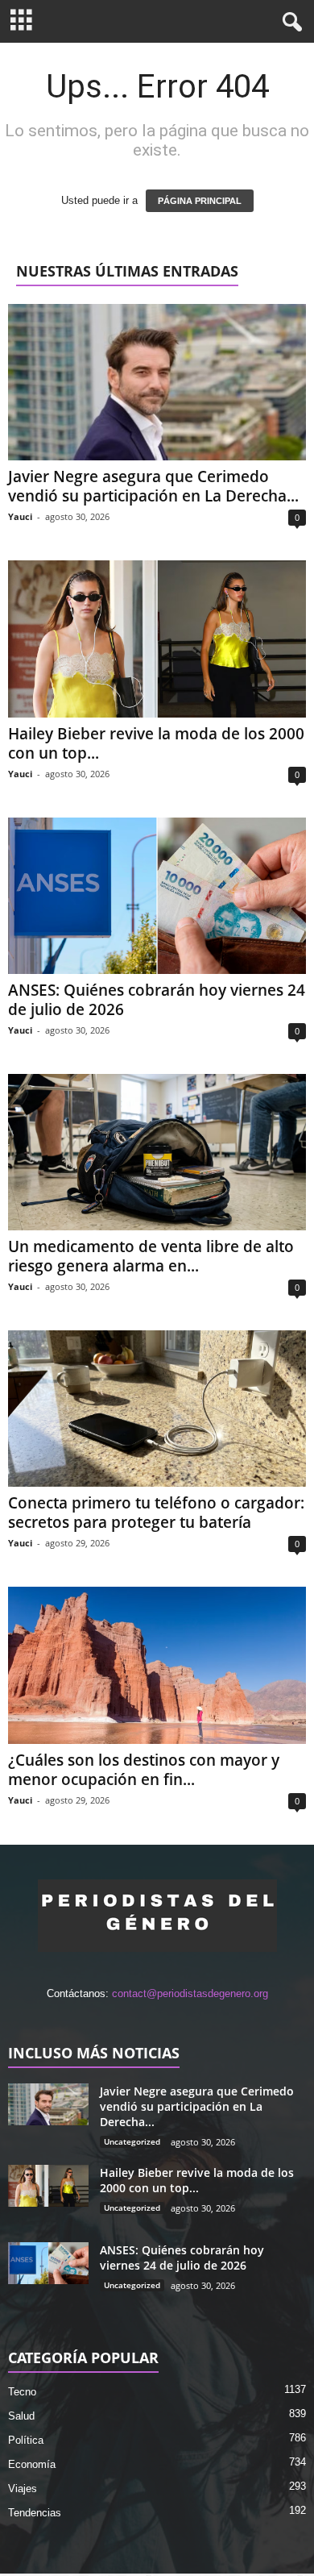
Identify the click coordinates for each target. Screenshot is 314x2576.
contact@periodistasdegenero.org (190, 1993)
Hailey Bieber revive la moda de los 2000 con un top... (156, 743)
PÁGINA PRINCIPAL (200, 201)
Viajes (23, 2489)
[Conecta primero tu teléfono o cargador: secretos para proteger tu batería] (157, 1409)
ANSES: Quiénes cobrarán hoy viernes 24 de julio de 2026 (157, 1000)
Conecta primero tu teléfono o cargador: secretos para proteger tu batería (156, 1513)
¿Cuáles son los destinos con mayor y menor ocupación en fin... (144, 1770)
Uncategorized (132, 2141)
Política (26, 2440)
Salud (21, 2416)
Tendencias (35, 2513)
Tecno (22, 2392)
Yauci (20, 516)
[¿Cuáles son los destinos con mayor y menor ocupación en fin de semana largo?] (157, 1665)
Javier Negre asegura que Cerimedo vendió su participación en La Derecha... (153, 486)
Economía (32, 2464)
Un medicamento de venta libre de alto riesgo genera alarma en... (151, 1256)
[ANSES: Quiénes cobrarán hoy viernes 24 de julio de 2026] (157, 896)
